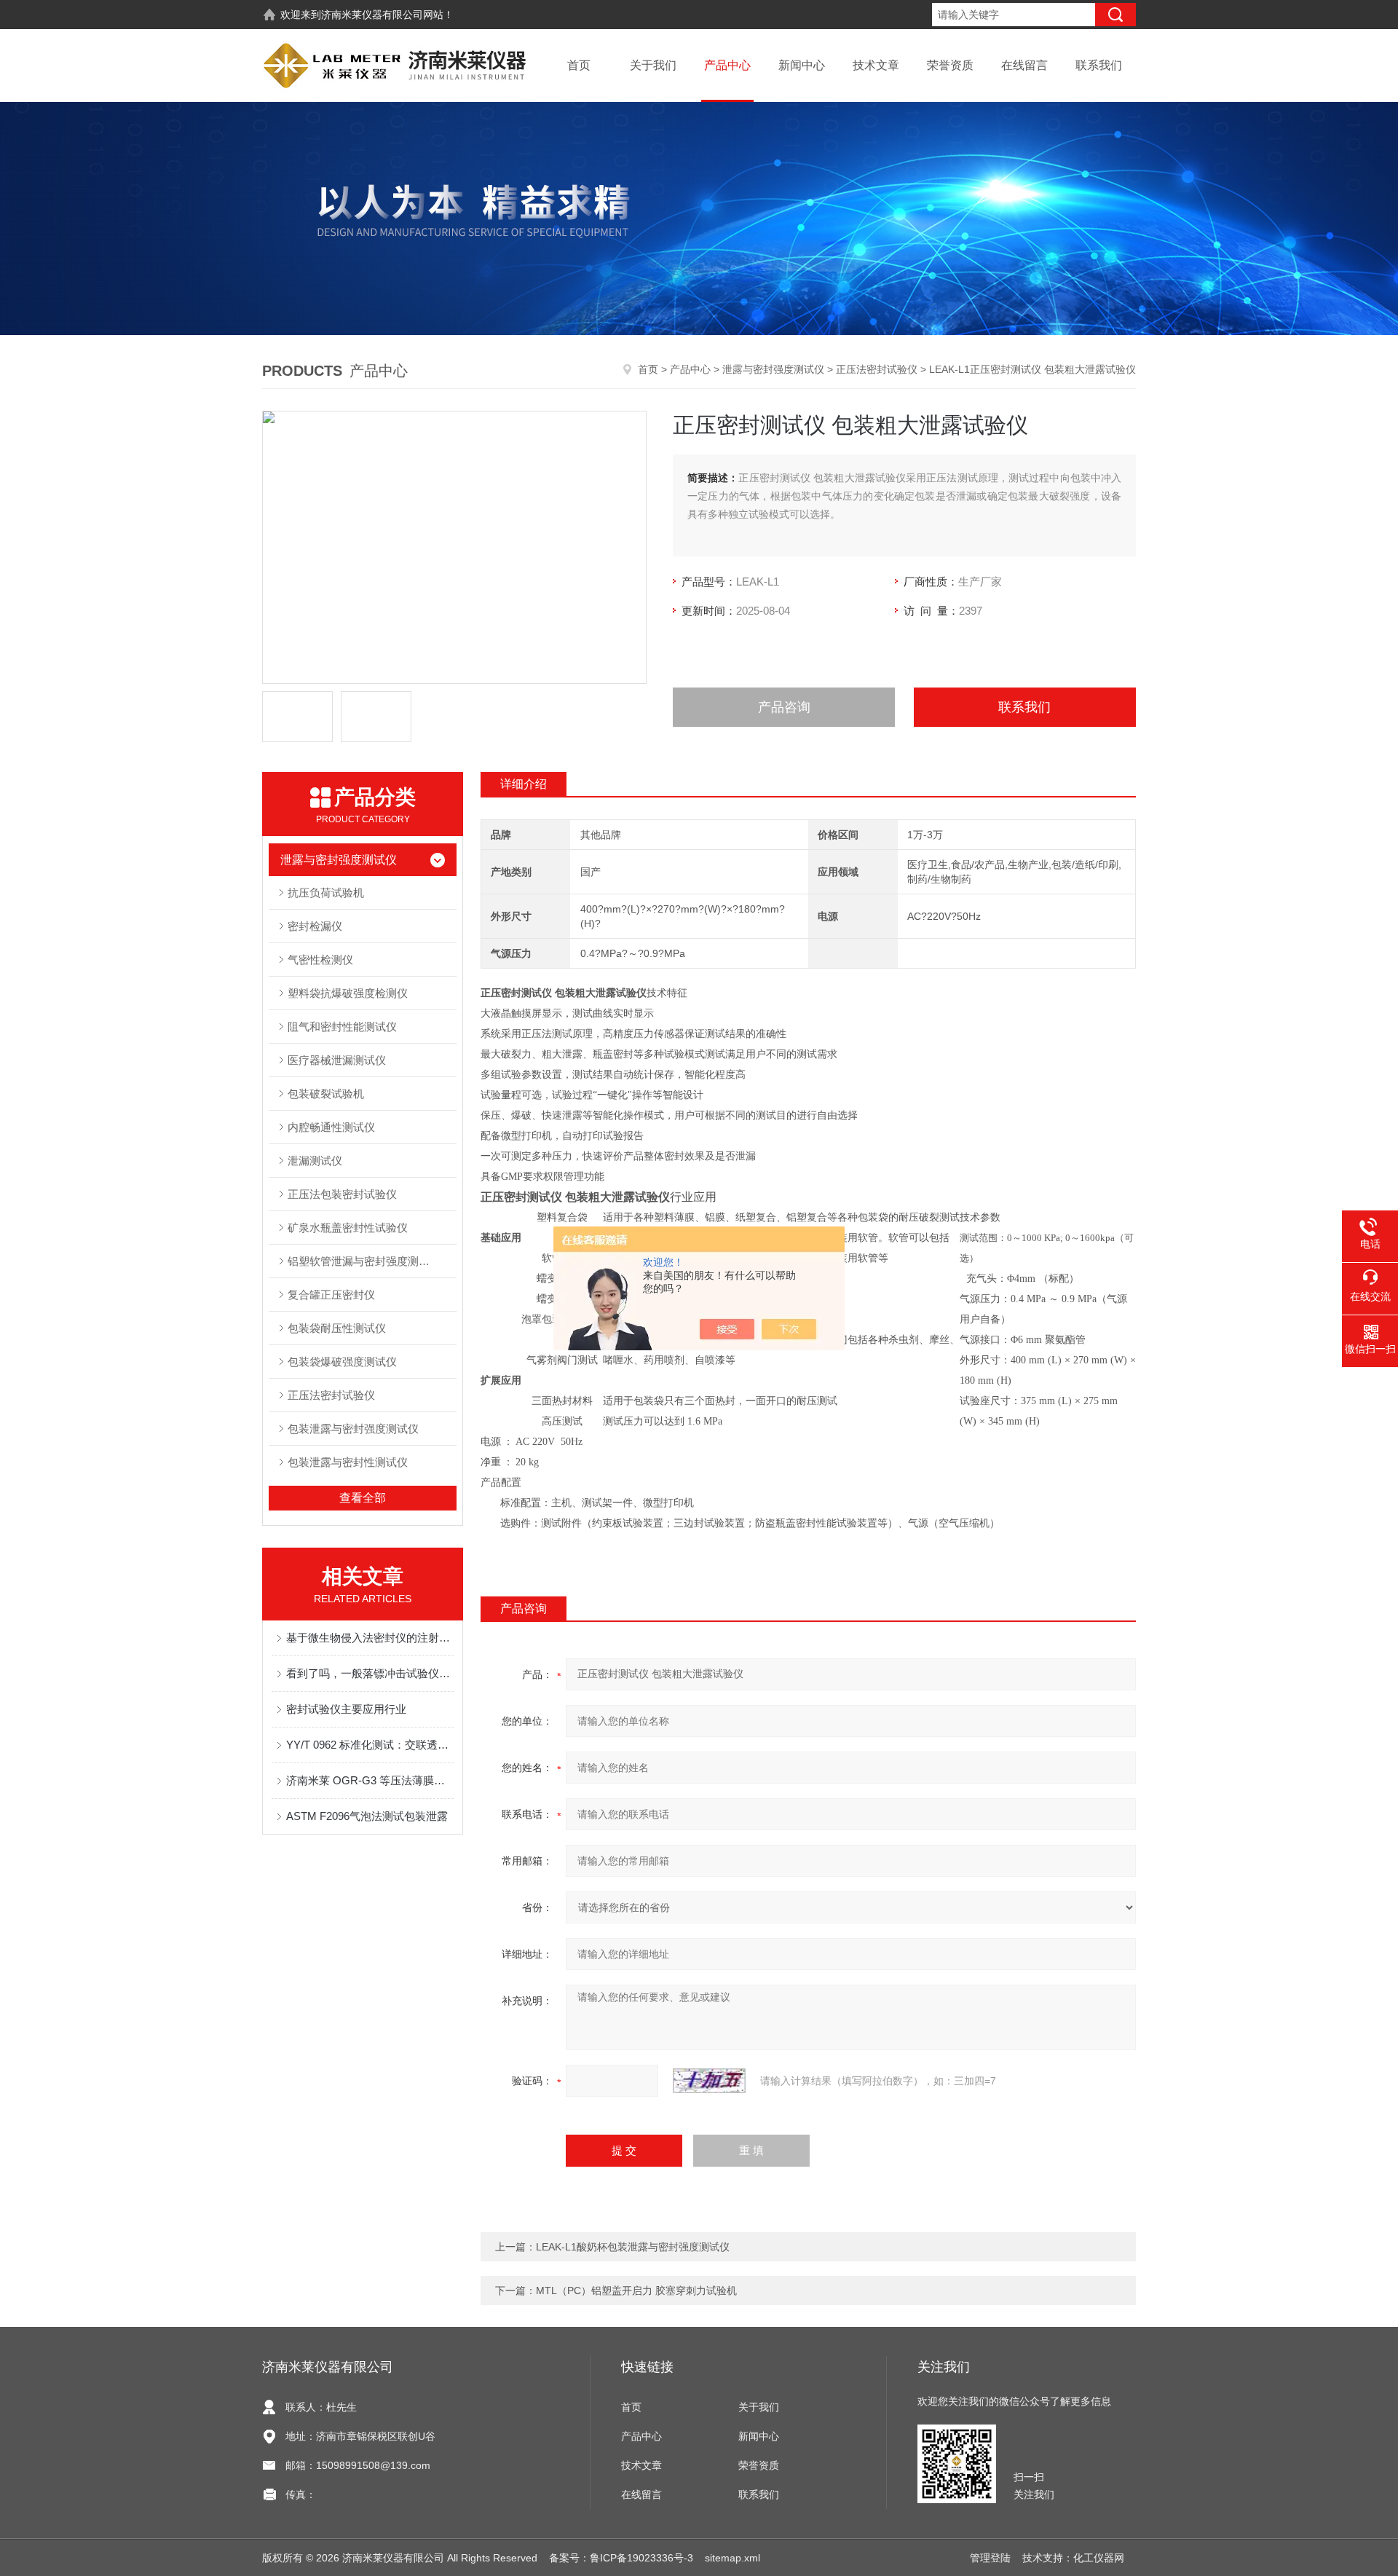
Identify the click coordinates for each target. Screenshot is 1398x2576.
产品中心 (727, 65)
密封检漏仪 (315, 926)
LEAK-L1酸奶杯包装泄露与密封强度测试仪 (633, 2247)
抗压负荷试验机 (326, 893)
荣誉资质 (950, 65)
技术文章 (876, 65)
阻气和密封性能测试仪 (342, 1027)
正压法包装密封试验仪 (342, 1194)
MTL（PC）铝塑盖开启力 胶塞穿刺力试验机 (636, 2291)
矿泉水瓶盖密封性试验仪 (348, 1228)
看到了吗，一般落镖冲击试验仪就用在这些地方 (370, 1673)
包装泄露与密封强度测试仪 (353, 1429)
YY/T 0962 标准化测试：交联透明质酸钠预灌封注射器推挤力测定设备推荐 (370, 1745)
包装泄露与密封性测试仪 (348, 1462)
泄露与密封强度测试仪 (773, 369)
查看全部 (363, 1498)
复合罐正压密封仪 (331, 1295)
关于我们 (653, 65)
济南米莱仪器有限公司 (372, 15)
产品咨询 (784, 707)
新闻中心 (802, 65)
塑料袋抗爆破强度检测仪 (348, 993)
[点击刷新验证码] (709, 2081)
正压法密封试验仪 (877, 369)
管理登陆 (990, 2558)
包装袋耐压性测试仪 (337, 1328)
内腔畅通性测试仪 (331, 1127)
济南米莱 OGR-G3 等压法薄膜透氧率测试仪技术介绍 (370, 1780)
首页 (579, 65)
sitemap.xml (732, 2558)
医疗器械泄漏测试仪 (337, 1060)
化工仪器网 (1099, 2558)
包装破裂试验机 (326, 1094)
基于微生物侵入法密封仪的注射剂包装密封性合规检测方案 (370, 1638)
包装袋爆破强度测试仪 (342, 1362)
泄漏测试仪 (315, 1161)
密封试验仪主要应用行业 (346, 1709)
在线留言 (1024, 65)
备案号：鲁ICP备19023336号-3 (621, 2558)
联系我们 (1099, 65)
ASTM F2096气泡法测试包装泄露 (367, 1816)
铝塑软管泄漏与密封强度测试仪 (364, 1261)
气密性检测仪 (320, 960)
